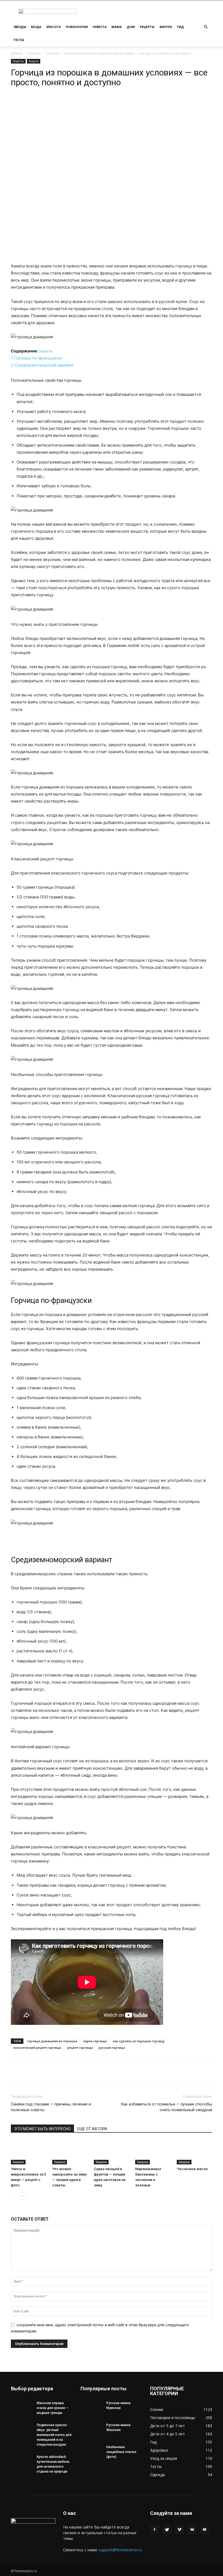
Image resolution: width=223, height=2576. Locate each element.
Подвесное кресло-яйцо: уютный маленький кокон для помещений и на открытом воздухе (54, 2435)
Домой (17, 53)
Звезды (20, 27)
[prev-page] (14, 2196)
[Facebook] (154, 2530)
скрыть (45, 351)
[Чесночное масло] (194, 2152)
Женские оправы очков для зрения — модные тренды (53, 2408)
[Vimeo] (179, 2530)
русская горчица (112, 2048)
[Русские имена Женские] (91, 2430)
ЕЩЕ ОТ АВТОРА (92, 2129)
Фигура (166, 27)
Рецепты (147, 27)
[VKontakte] (192, 2530)
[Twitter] (167, 2530)
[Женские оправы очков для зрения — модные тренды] (22, 2408)
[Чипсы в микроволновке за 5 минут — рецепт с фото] (29, 2152)
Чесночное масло (192, 2169)
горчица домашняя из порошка (52, 2041)
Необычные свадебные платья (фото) (121, 2452)
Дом (131, 27)
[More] (99, 103)
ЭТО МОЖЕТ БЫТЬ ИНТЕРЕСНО (42, 2129)
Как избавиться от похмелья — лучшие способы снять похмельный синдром (166, 2107)
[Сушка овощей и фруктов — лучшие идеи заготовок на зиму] (112, 2152)
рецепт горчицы (80, 2048)
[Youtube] (205, 2530)
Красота (54, 27)
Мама (117, 27)
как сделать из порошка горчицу (139, 2041)
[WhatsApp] (61, 103)
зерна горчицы (95, 2041)
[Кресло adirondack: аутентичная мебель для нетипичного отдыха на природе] (22, 2462)
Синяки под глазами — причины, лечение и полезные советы (51, 2107)
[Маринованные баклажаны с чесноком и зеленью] (153, 2152)
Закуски (52, 53)
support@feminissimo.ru (120, 2550)
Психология (77, 27)
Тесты (19, 40)
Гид (180, 27)
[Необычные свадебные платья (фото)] (91, 2452)
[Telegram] (73, 103)
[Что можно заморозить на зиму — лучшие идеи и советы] (70, 2152)
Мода (36, 27)
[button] (206, 27)
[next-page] (23, 2196)
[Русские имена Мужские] (91, 2408)
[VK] (86, 103)
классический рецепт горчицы (37, 2048)
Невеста (100, 27)
